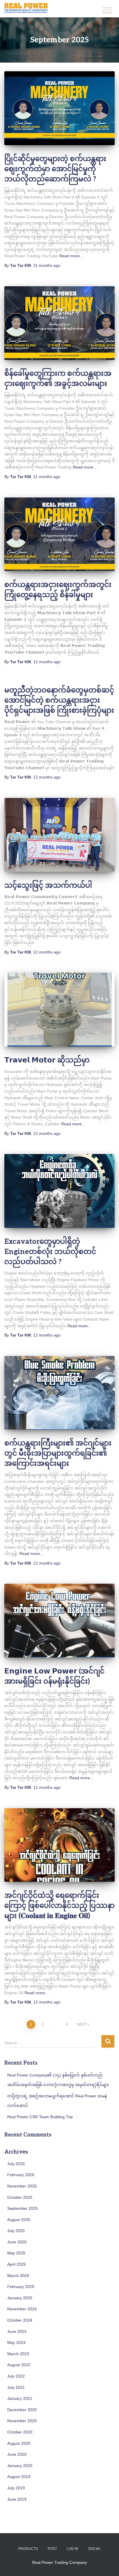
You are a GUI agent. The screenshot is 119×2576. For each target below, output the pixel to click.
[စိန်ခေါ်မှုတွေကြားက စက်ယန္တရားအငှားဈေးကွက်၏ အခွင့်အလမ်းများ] (59, 323)
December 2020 (22, 2410)
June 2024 (17, 2331)
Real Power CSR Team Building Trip (40, 2117)
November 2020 (22, 2421)
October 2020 (20, 2432)
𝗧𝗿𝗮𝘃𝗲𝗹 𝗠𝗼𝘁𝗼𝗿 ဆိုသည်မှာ (47, 1060)
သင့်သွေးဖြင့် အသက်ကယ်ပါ (48, 885)
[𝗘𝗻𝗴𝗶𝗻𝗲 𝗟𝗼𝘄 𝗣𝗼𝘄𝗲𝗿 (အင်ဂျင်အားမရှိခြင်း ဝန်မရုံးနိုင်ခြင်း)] (59, 1621)
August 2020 (19, 2443)
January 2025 (20, 2298)
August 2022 (19, 2365)
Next (82, 2024)
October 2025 (20, 2197)
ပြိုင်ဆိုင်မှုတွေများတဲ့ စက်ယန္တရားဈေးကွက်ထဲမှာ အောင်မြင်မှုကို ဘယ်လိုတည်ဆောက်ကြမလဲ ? (55, 169)
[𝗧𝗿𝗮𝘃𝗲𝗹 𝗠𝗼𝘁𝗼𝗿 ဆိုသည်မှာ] (59, 1010)
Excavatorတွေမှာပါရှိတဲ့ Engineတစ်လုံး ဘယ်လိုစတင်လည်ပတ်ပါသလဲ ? (50, 1252)
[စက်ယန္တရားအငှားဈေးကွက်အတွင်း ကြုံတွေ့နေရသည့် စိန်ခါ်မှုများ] (59, 534)
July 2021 (16, 2387)
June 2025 (17, 2242)
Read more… (71, 256)
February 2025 (21, 2287)
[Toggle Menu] (107, 10)
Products (28, 2549)
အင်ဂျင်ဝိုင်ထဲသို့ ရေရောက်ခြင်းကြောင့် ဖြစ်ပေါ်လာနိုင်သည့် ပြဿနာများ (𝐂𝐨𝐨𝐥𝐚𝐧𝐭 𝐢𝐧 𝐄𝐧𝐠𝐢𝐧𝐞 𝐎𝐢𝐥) (59, 1906)
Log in (72, 2549)
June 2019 (17, 2499)
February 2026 (21, 2175)
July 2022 (16, 2376)
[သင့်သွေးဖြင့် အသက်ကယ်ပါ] (59, 835)
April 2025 (16, 2264)
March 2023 (18, 2354)
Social (94, 2549)
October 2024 (20, 2320)
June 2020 (17, 2454)
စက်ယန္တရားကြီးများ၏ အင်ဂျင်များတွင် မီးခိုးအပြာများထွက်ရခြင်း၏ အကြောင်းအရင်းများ (58, 1453)
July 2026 (16, 2164)
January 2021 (20, 2398)
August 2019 (19, 2477)
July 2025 (16, 2231)
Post (52, 2549)
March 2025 (18, 2276)
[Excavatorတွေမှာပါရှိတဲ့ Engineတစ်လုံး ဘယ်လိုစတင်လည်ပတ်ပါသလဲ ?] (59, 1191)
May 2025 (16, 2253)
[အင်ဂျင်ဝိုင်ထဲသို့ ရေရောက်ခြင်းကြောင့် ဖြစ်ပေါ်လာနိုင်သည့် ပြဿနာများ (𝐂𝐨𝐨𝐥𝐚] (59, 1845)
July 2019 (16, 2488)
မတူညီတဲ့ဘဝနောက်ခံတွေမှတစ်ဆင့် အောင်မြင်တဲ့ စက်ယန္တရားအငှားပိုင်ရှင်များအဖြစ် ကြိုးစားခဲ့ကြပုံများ (59, 700)
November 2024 (22, 2309)
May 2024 (16, 2342)
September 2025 (23, 2208)
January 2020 (20, 2466)
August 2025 (19, 2220)
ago (47, 265)
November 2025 (22, 2186)
